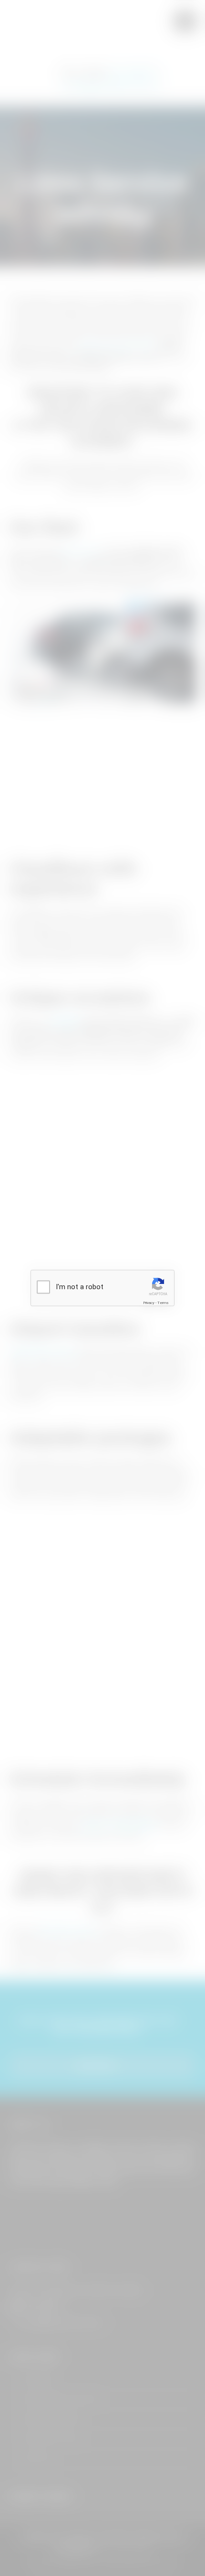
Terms (163, 1302)
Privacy (149, 1302)
